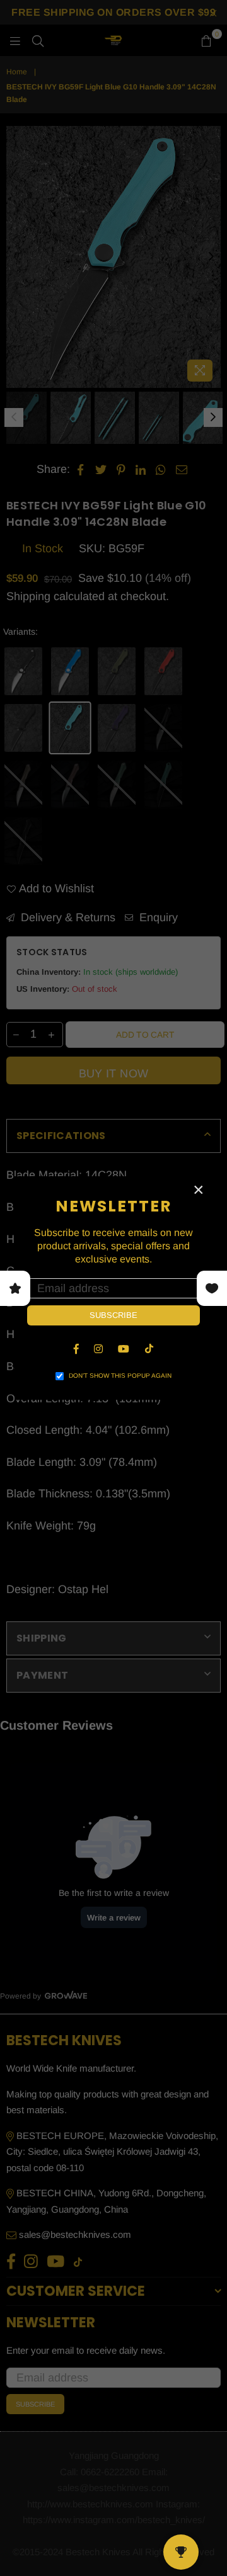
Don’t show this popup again (120, 1376)
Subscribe (113, 1315)
